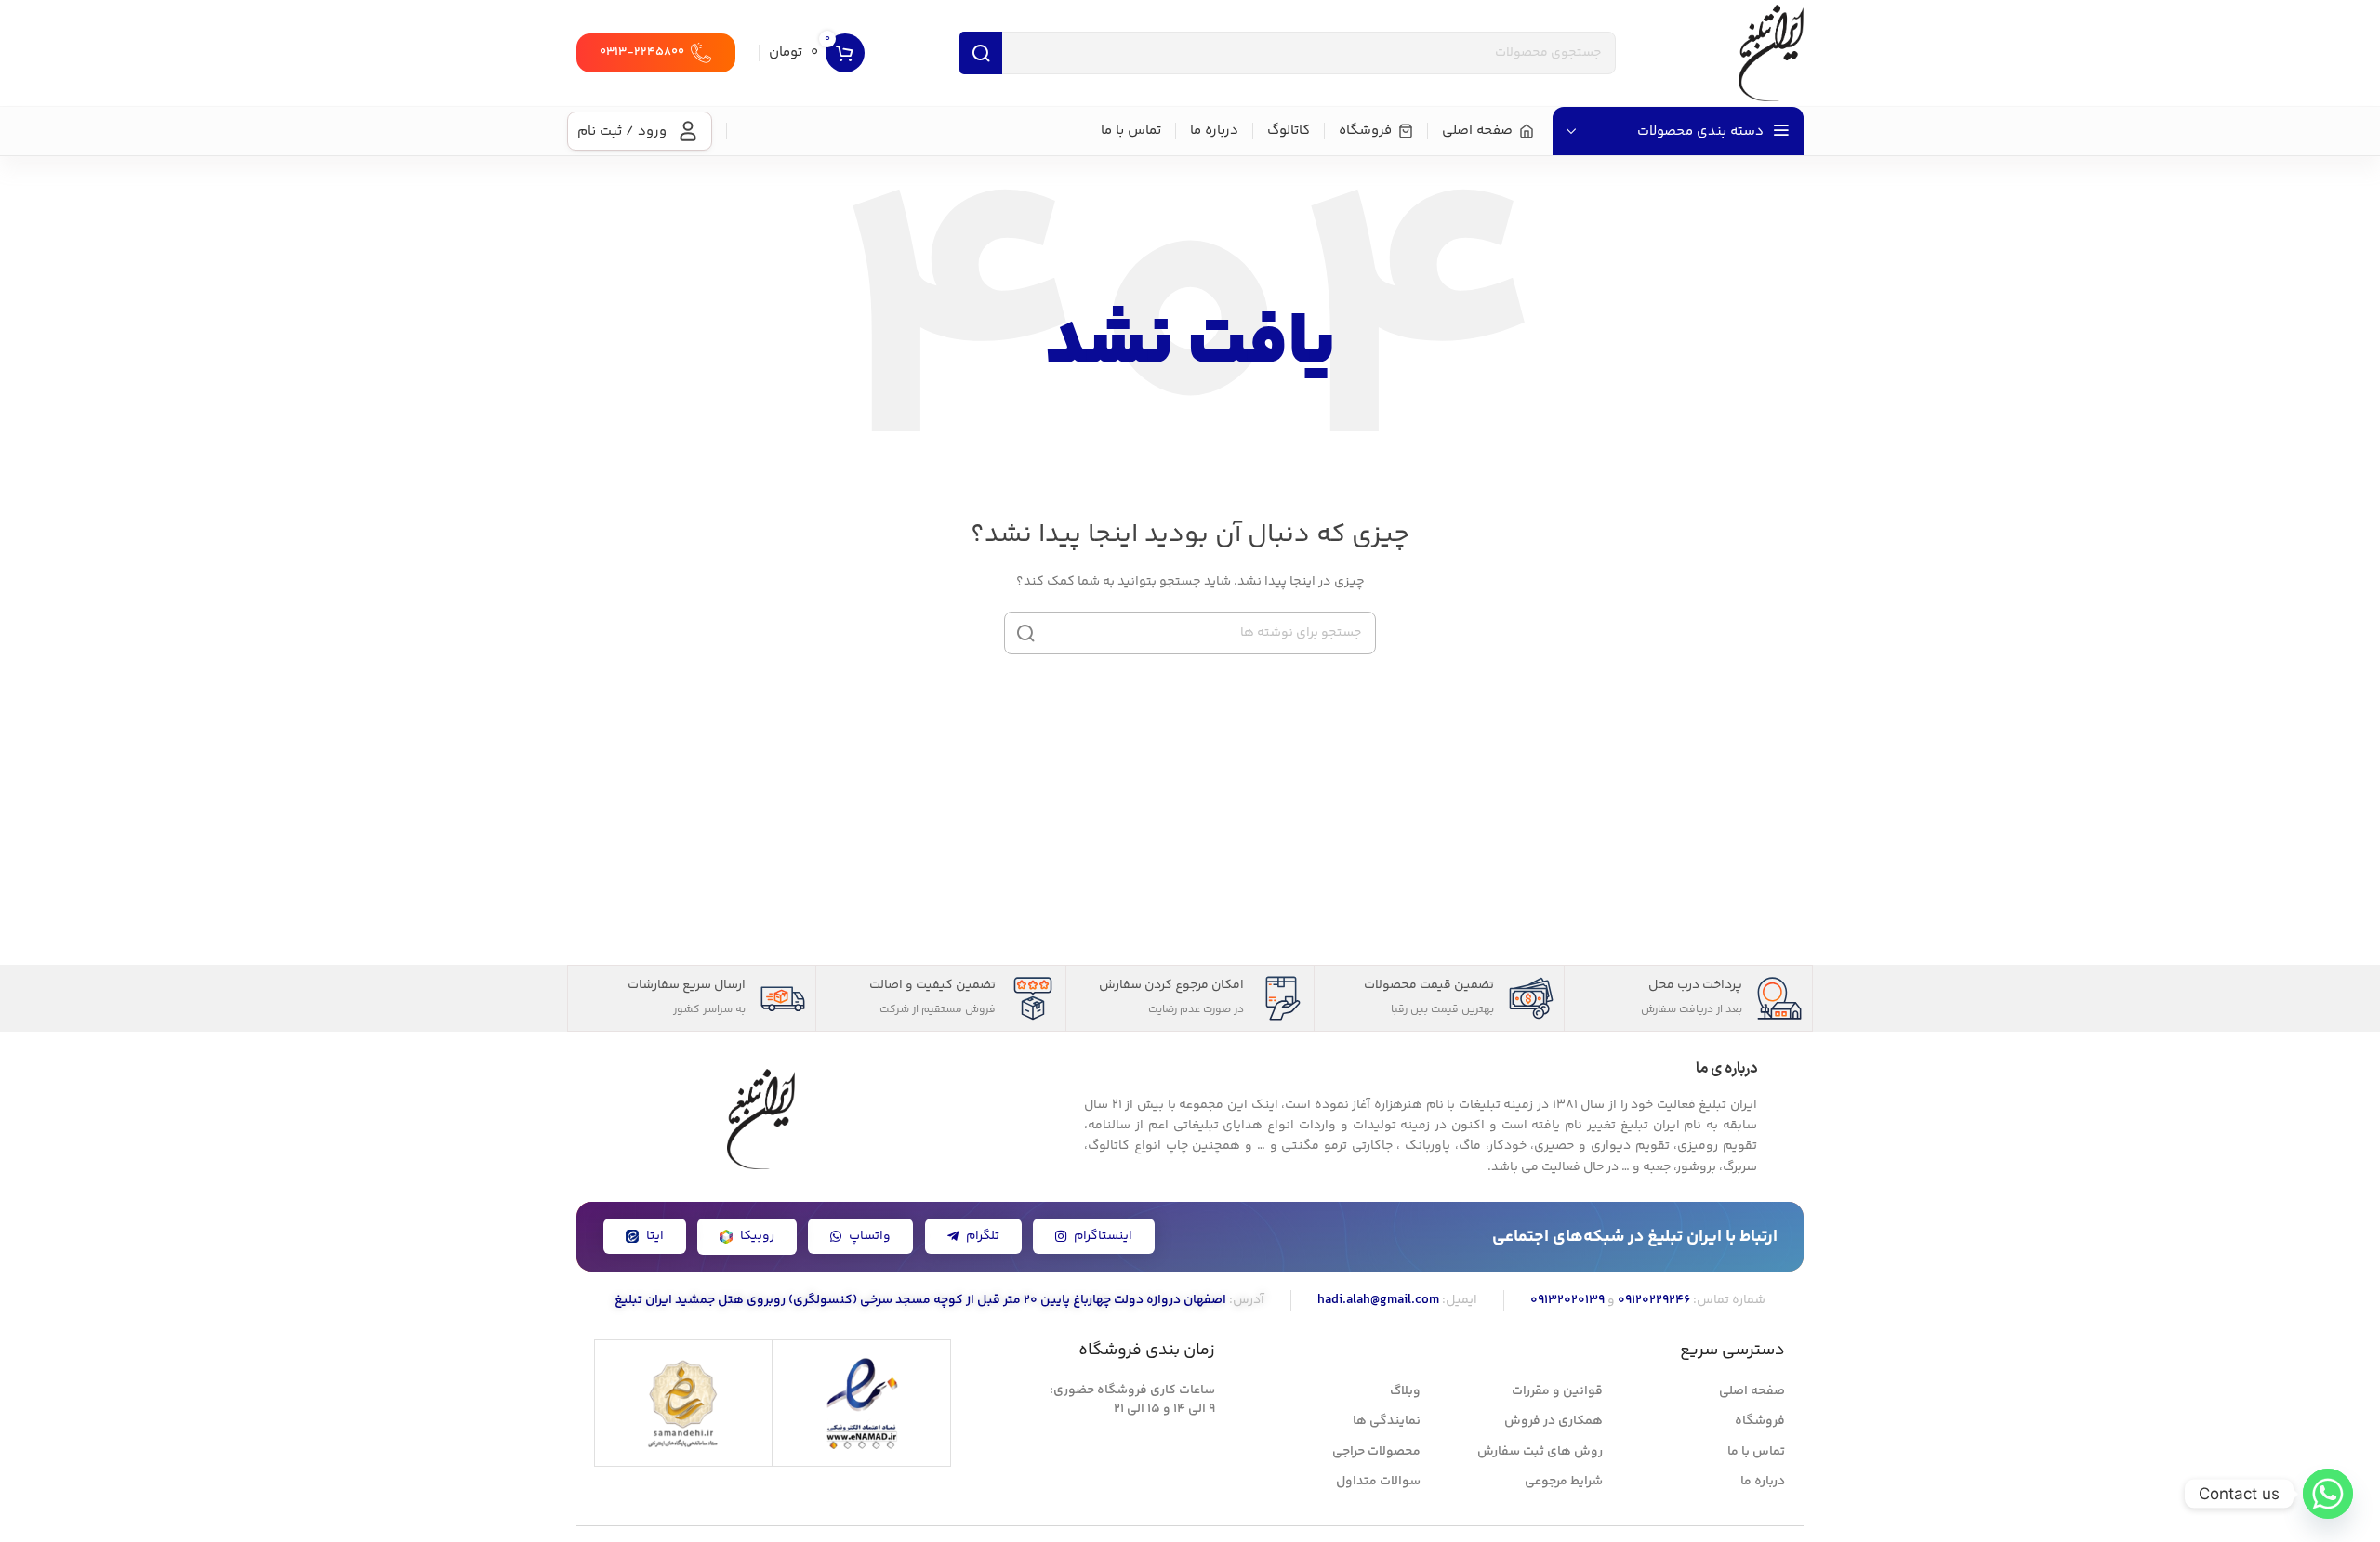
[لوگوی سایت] (1771, 53)
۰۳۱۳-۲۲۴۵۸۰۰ (642, 52)
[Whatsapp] (2328, 1494)
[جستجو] (1025, 633)
